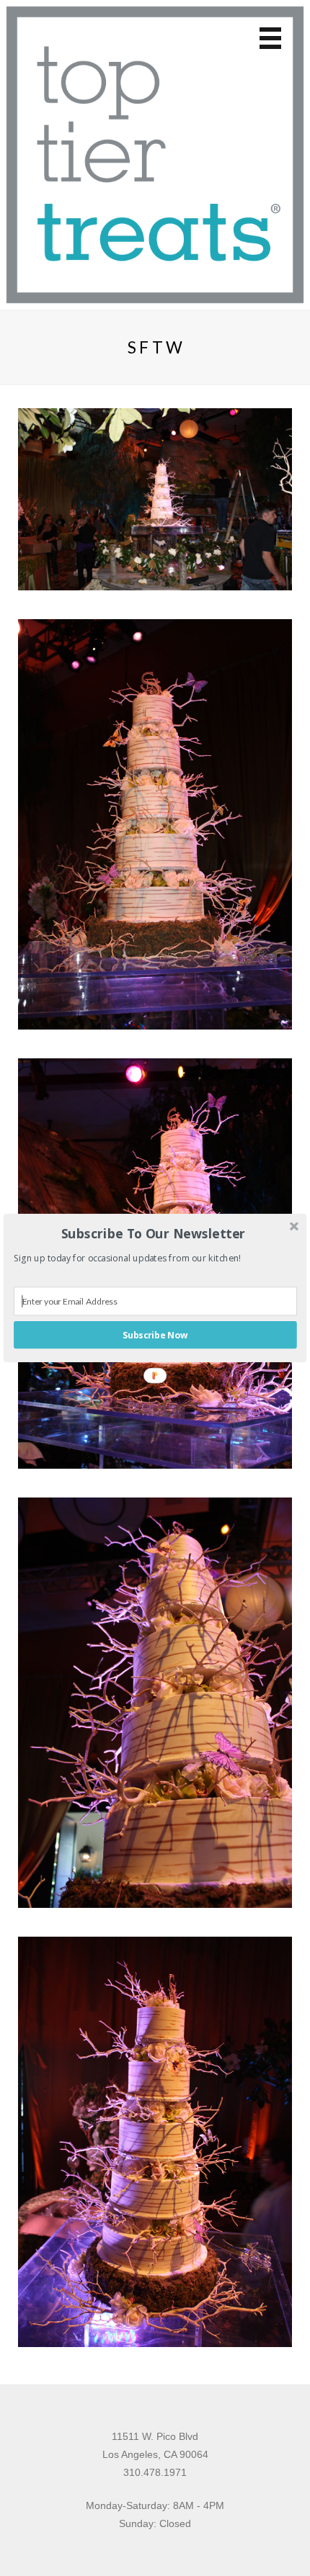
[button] (154, 1233)
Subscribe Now (155, 1335)
